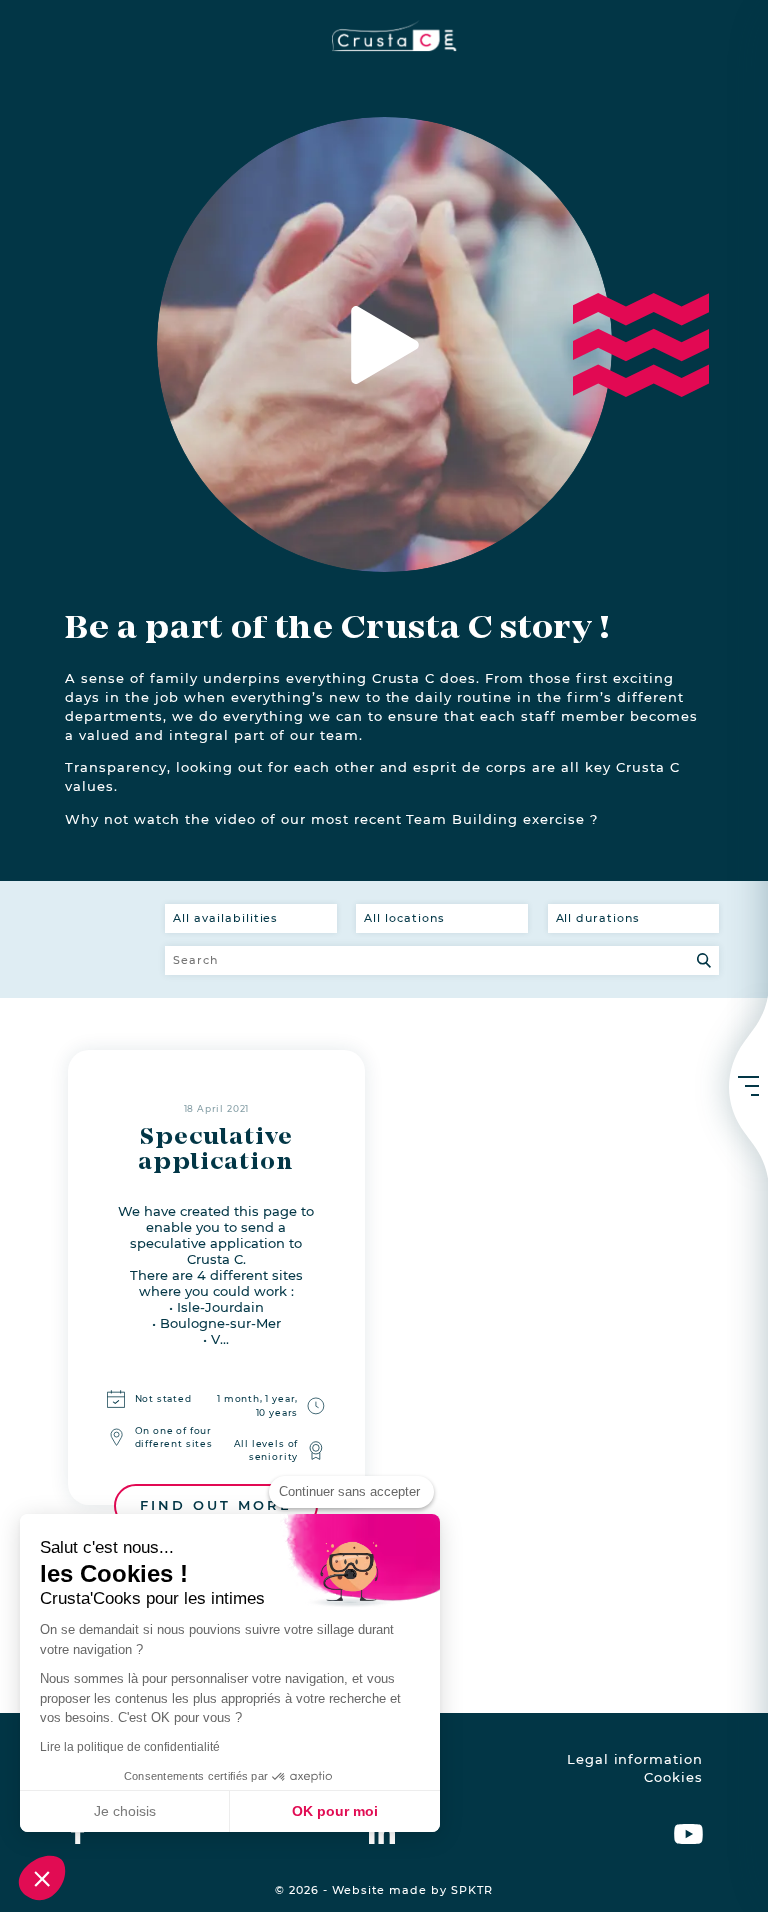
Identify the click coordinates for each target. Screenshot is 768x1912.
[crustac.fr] (384, 35)
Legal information (635, 1759)
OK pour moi (335, 1811)
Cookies (673, 1777)
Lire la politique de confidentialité (130, 1747)
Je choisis (125, 1811)
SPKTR (472, 1890)
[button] (42, 1878)
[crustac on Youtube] (688, 1831)
